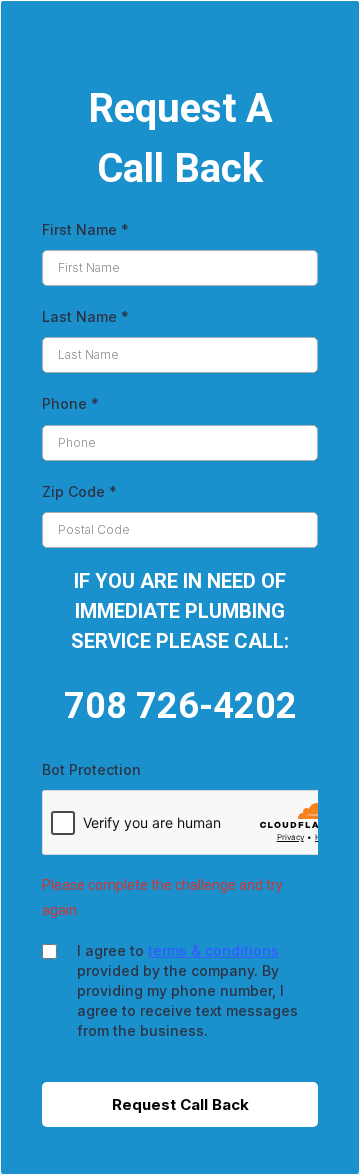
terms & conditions (213, 950)
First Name (85, 229)
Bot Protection (91, 769)
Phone (70, 403)
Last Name (85, 316)
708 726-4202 (180, 706)
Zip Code (79, 491)
